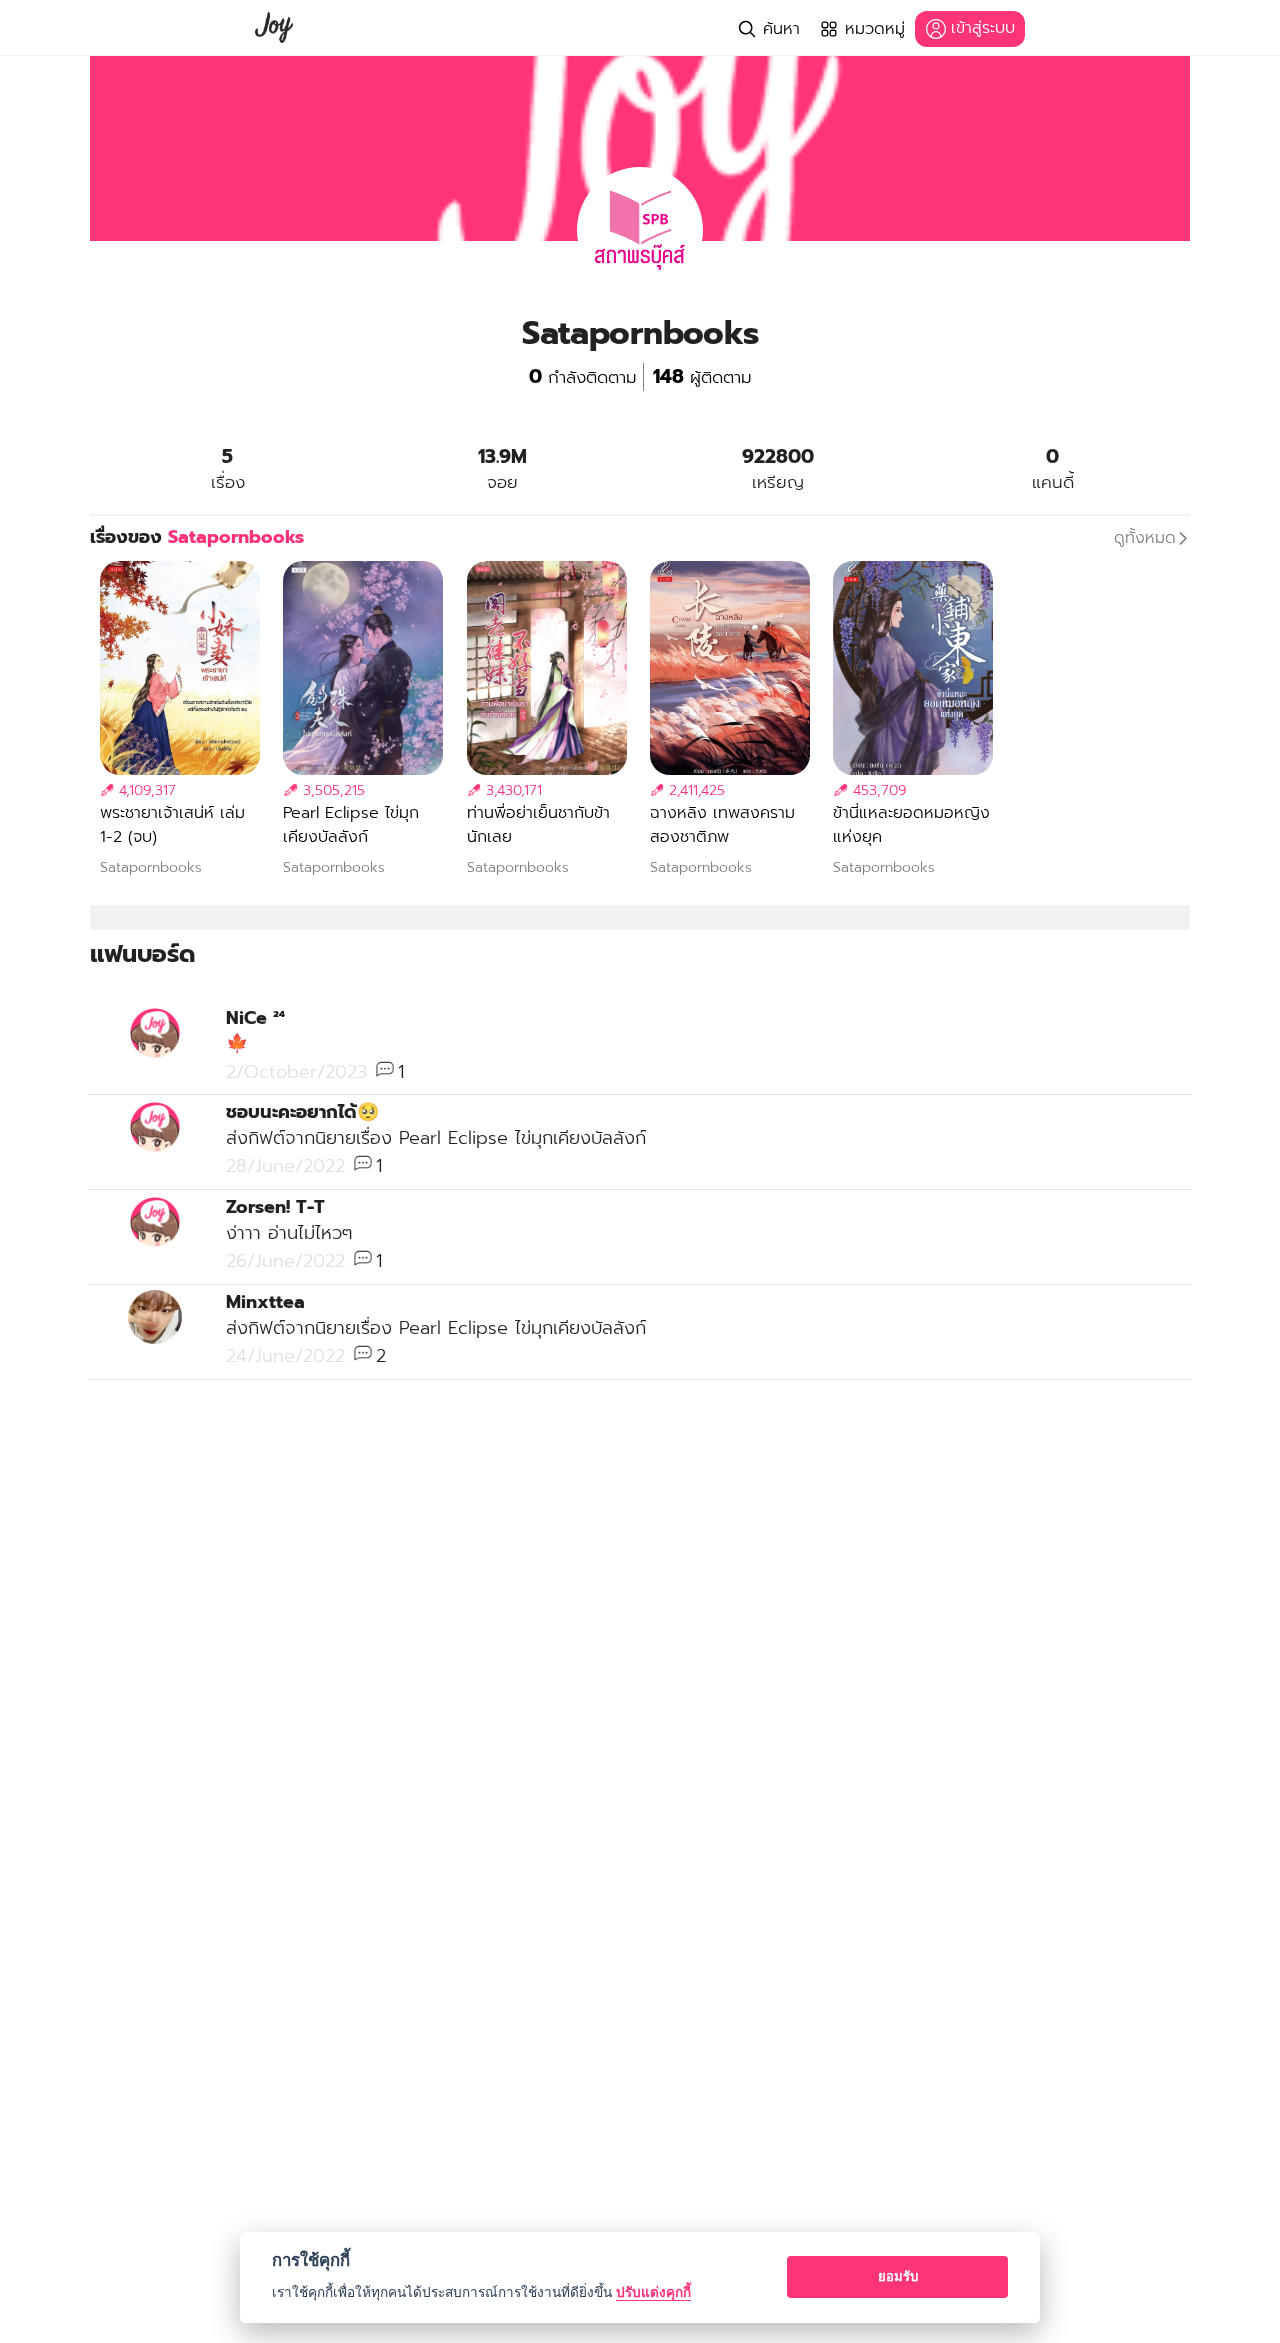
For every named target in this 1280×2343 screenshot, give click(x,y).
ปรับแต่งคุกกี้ (653, 2292)
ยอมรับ (898, 2276)
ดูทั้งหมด (1145, 538)
